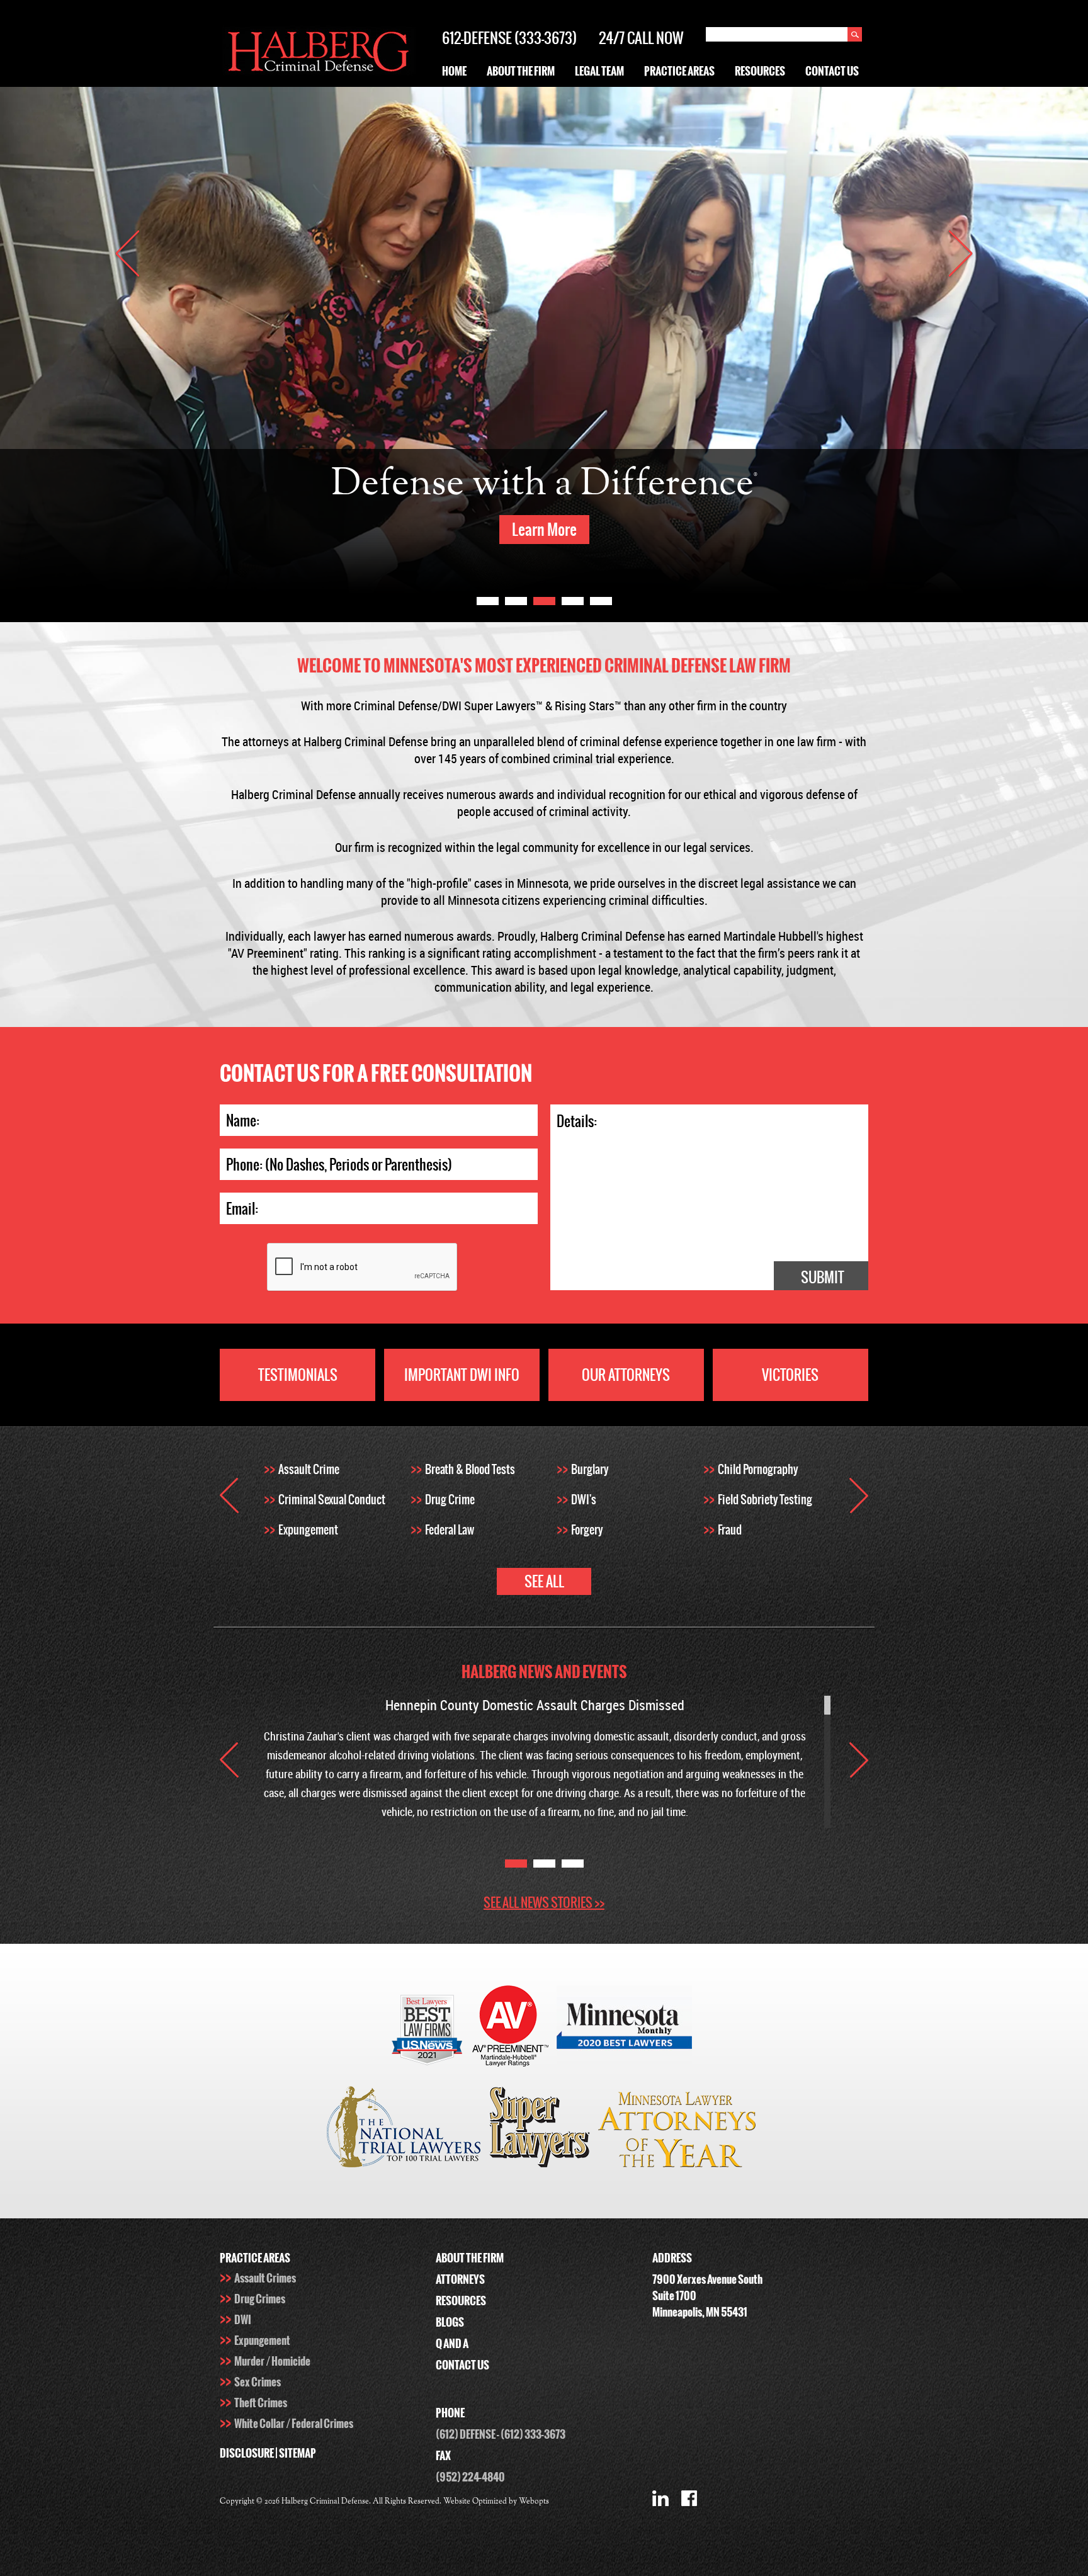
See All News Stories (544, 1903)
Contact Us (832, 71)
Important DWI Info (462, 1375)
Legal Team (599, 71)
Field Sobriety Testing (765, 1500)
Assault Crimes (265, 2278)
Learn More (544, 530)
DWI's (584, 1500)
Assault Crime (309, 1469)
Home (454, 71)
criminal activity (588, 811)
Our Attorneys (626, 1375)
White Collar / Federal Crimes (294, 2424)
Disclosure (247, 2453)
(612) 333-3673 (533, 2434)
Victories (790, 1375)
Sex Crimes (258, 2382)
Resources (760, 71)
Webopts (534, 2502)
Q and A (452, 2344)
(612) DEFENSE (466, 2434)
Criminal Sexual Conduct (332, 1500)
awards (474, 936)
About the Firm (521, 71)
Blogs (450, 2322)
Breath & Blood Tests (470, 1469)
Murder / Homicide (272, 2361)
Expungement (308, 1530)
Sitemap (297, 2453)
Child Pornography (758, 1469)
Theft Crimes (261, 2403)
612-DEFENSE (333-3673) (509, 38)
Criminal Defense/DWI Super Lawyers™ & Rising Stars (484, 706)
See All (544, 1581)
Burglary (590, 1469)
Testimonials (298, 1375)
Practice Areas (679, 71)
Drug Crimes (260, 2299)
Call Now (655, 38)
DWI (243, 2320)
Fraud (730, 1530)
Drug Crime (450, 1500)
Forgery (587, 1530)
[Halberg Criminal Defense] (318, 73)
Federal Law (450, 1530)
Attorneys (460, 2279)
